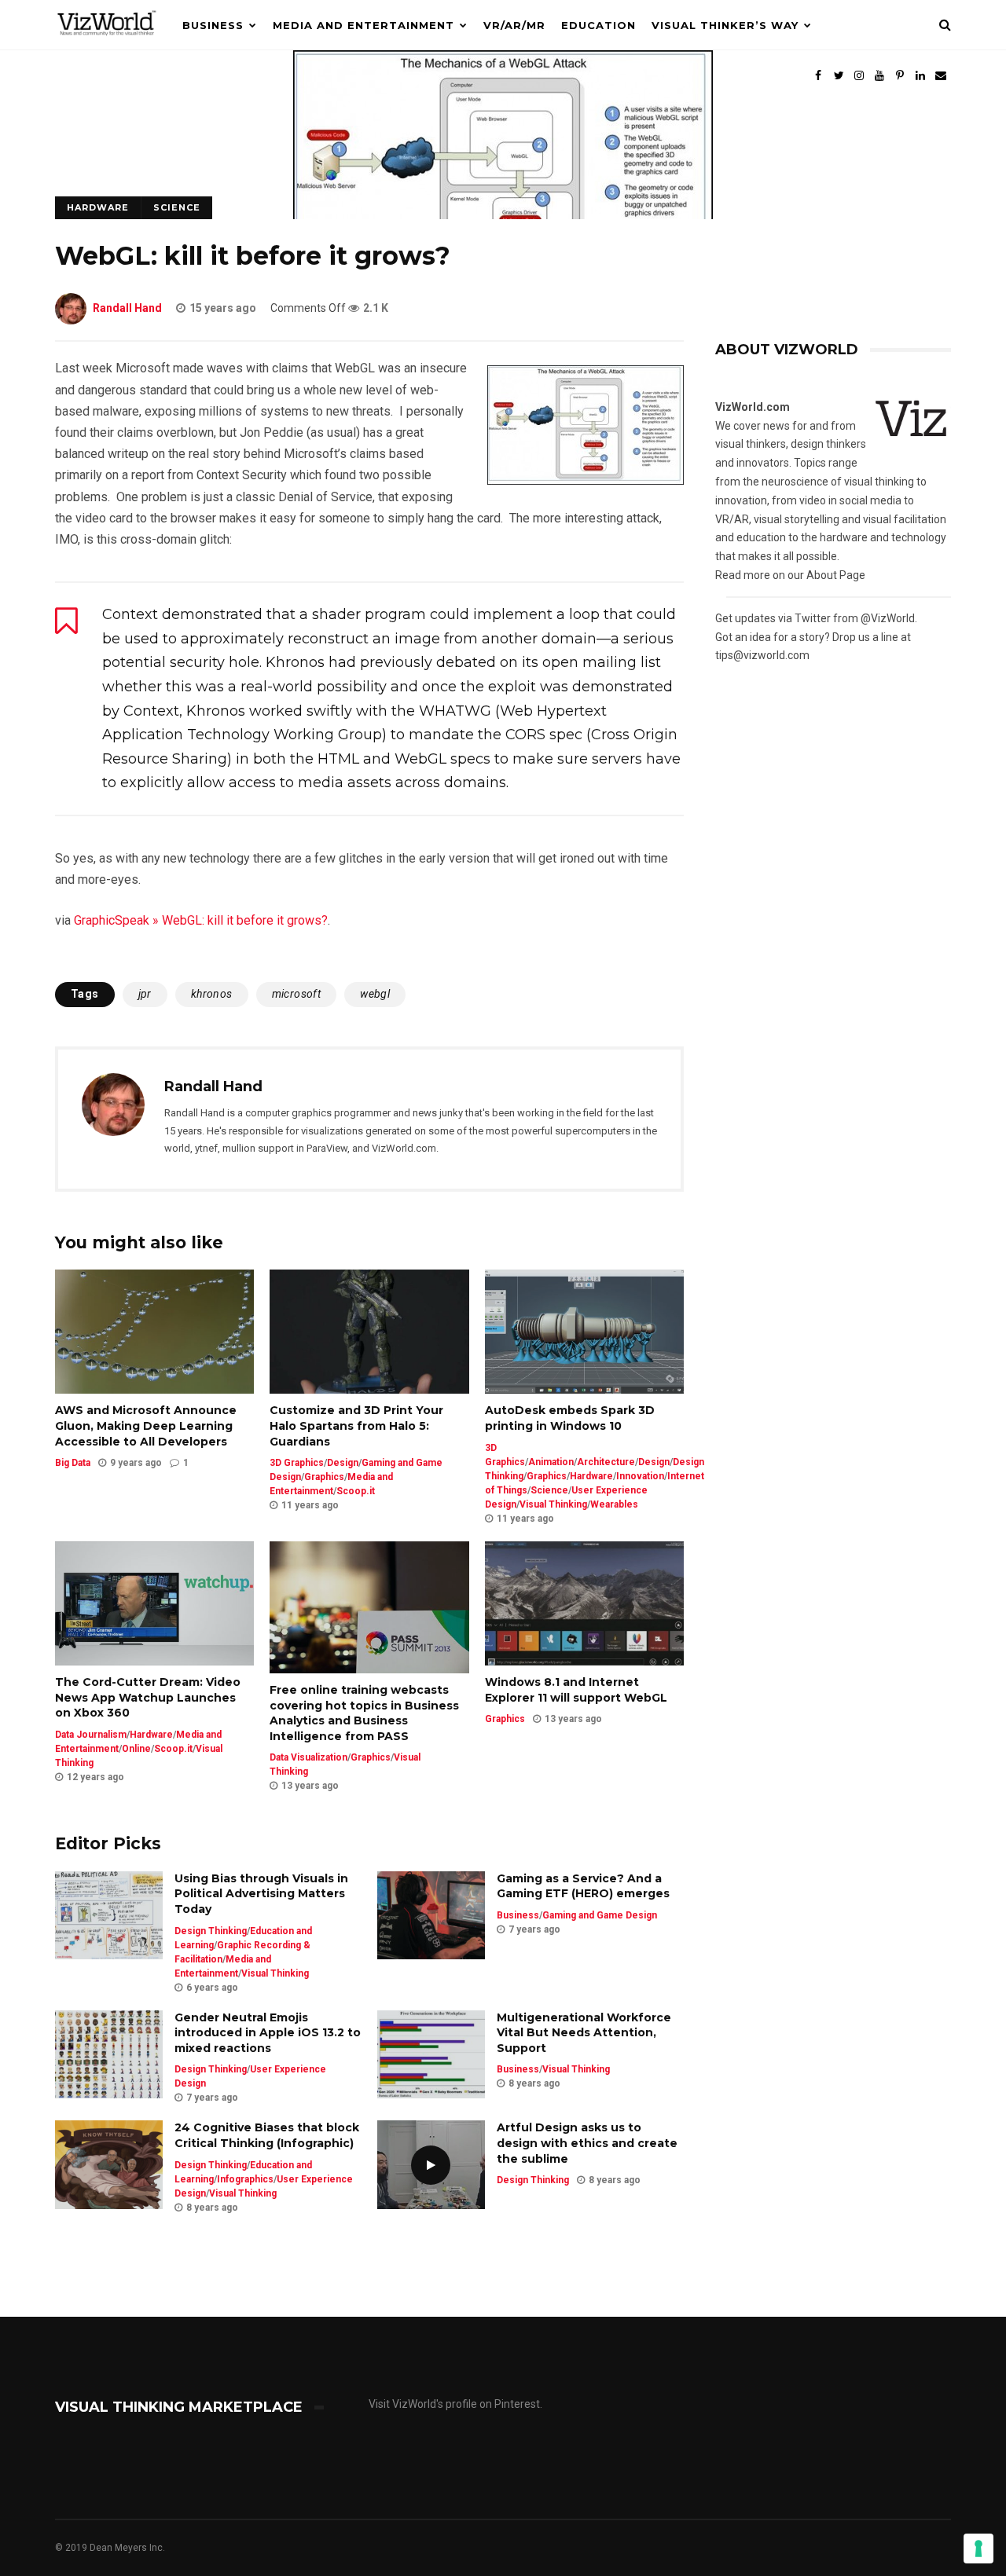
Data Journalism (91, 1735)
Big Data (73, 1463)
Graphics (324, 1477)
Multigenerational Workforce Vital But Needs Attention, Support (584, 2033)
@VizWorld (888, 618)
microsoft (297, 994)
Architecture (606, 1462)
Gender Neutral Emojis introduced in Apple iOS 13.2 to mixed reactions (268, 2033)
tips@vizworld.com (762, 655)
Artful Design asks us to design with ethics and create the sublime (587, 2143)
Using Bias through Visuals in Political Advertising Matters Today (261, 1894)
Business (213, 25)
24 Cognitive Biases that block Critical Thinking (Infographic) (267, 2135)
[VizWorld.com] (107, 46)
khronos (212, 994)
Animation (551, 1462)
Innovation (640, 1476)
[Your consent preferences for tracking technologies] (978, 2549)
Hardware (98, 207)
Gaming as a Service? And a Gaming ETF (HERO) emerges (583, 1886)
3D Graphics (297, 1463)
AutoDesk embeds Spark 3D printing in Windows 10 (570, 1418)
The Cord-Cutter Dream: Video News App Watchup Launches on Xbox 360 (148, 1697)
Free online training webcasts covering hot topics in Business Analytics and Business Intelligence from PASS (364, 1713)
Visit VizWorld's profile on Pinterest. (455, 2404)
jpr (145, 994)
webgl (375, 994)
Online (136, 1749)
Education (598, 25)
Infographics (245, 2179)
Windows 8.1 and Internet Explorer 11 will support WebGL (576, 1690)
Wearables (614, 1504)
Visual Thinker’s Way (725, 25)
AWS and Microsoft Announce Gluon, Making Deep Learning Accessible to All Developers (146, 1425)
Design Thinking (211, 1931)
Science (177, 207)
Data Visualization (308, 1757)
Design (343, 1463)
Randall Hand (127, 308)
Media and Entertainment (363, 25)
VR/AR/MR (514, 25)
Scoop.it (356, 1491)
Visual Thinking (553, 1504)
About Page (836, 575)
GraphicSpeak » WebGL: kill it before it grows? (201, 920)
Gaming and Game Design (600, 1915)
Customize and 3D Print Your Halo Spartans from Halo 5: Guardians (356, 1425)
